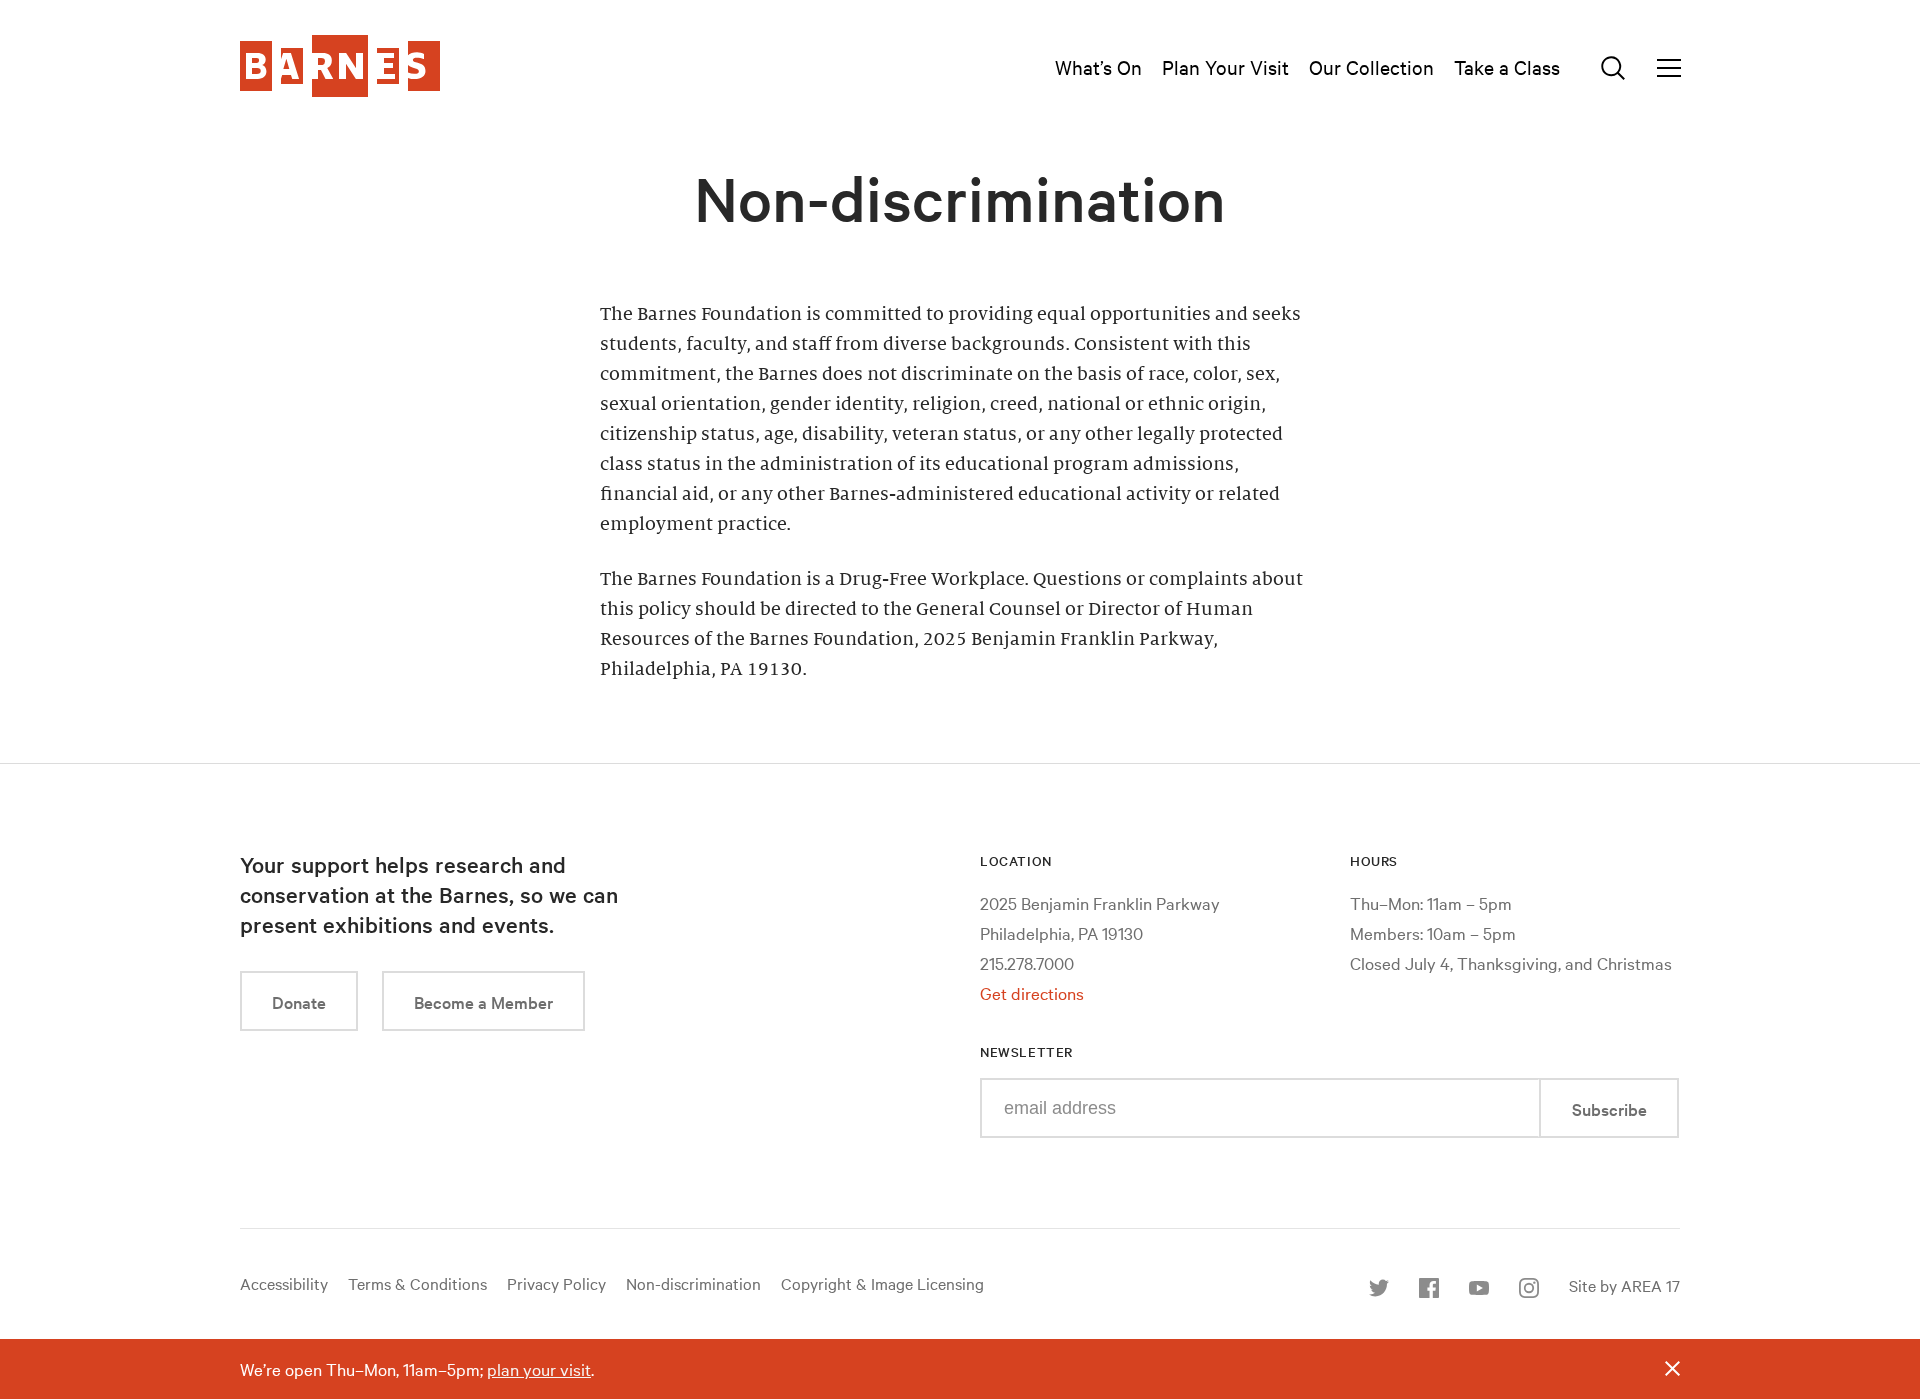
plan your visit (539, 1368)
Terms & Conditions (417, 1283)
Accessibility (284, 1283)
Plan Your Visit (1225, 66)
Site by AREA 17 (1624, 1285)
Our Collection (1371, 66)
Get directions (1032, 992)
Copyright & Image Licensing (882, 1283)
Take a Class (1507, 66)
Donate (299, 1001)
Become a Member (483, 1001)
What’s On (1098, 66)
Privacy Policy (556, 1283)
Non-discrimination (693, 1283)
